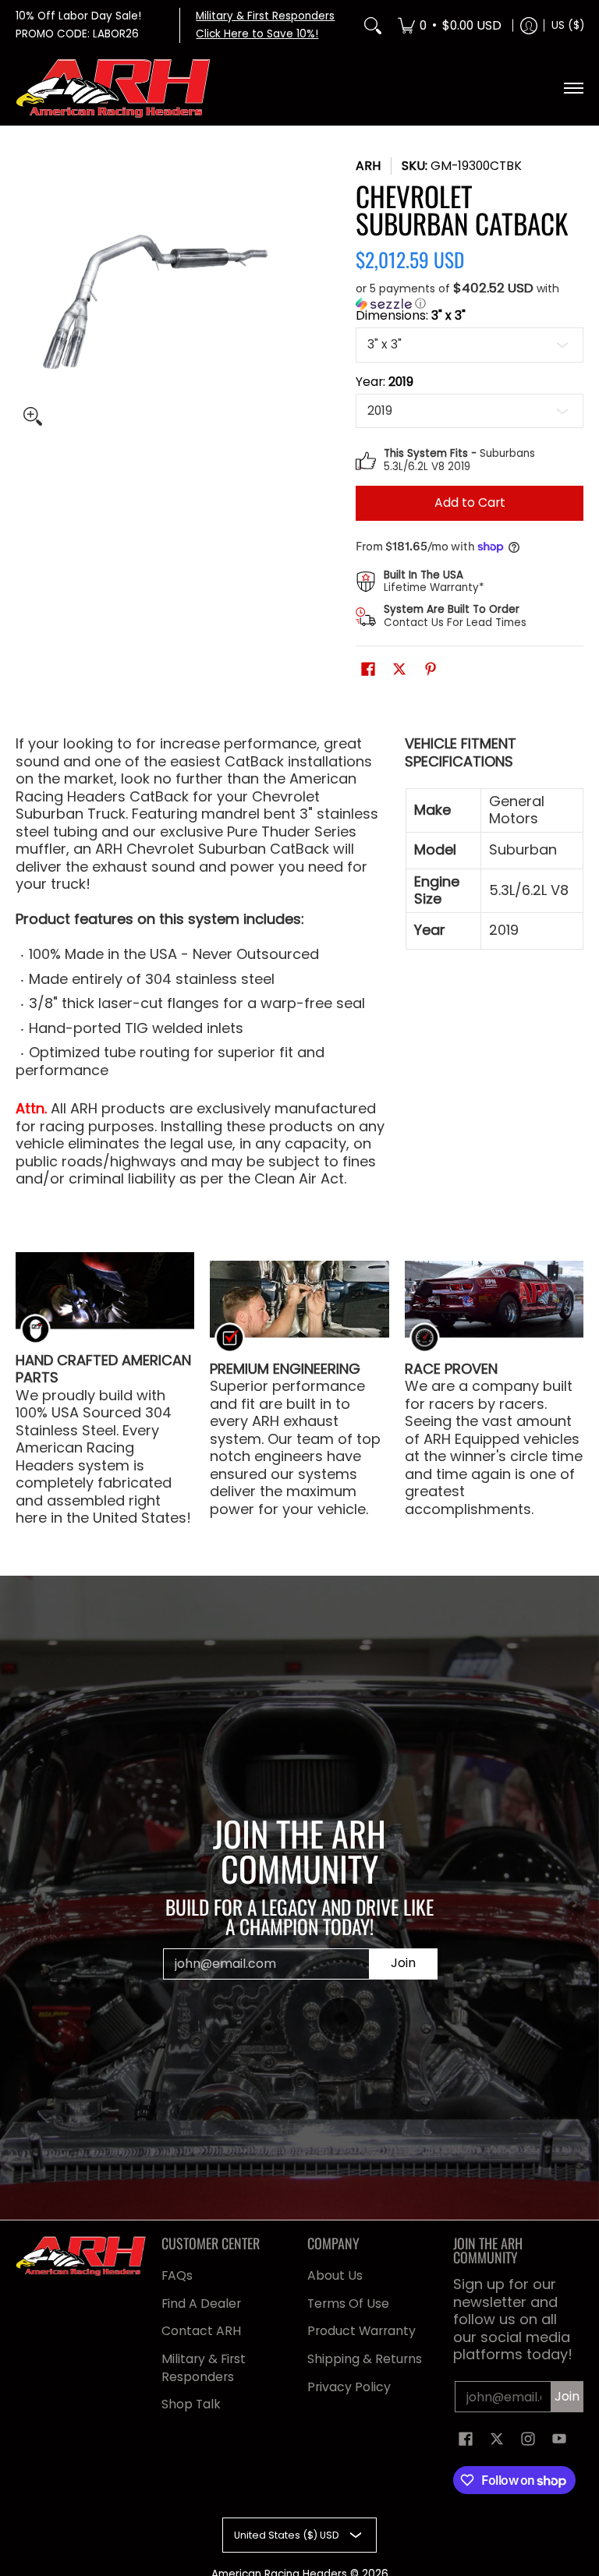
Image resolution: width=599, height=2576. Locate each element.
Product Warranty (362, 2331)
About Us (335, 2275)
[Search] (373, 25)
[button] (470, 296)
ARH (368, 166)
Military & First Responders (204, 2368)
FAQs (177, 2275)
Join (403, 1963)
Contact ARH (201, 2331)
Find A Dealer (201, 2304)
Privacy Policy (349, 2387)
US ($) (568, 25)
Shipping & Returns (365, 2359)
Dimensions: (411, 316)
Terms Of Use (348, 2304)
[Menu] (573, 88)
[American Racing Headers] (113, 88)
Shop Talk (191, 2404)
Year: (385, 382)
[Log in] (529, 25)
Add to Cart (470, 502)
